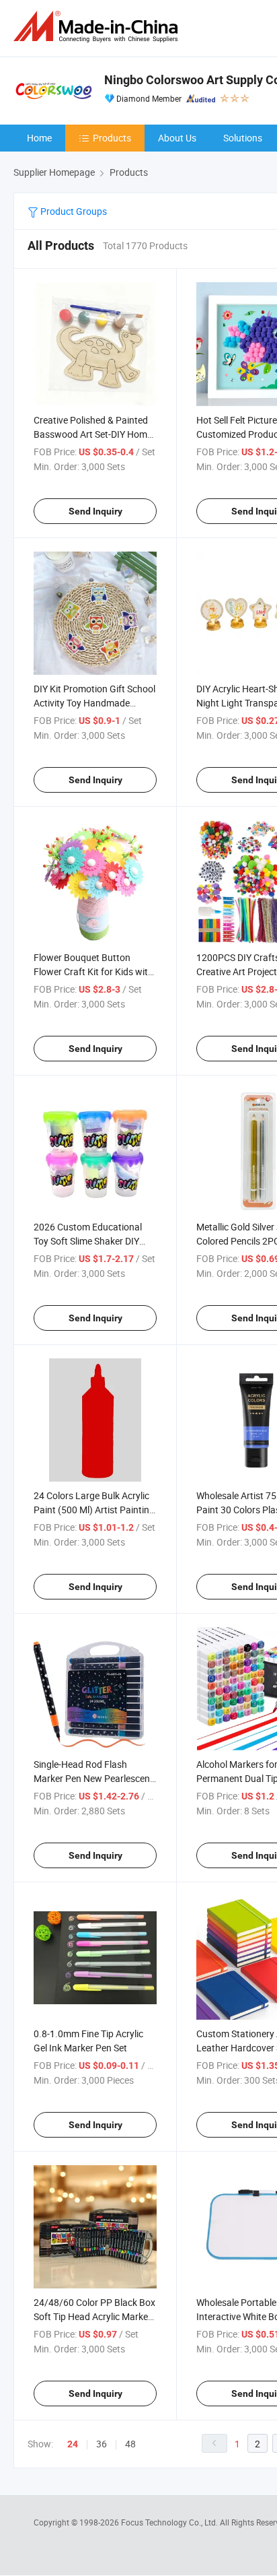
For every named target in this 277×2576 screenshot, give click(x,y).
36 (102, 2444)
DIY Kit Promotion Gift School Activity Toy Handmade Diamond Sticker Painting (94, 703)
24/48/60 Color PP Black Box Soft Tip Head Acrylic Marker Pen (94, 2316)
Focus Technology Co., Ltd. (170, 2522)
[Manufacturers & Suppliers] (98, 27)
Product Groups (73, 211)
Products (112, 138)
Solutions (243, 138)
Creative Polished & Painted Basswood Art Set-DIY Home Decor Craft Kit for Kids (93, 434)
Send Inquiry (95, 511)
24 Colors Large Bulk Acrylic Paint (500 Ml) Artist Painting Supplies (94, 1510)
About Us (177, 138)
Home (39, 138)
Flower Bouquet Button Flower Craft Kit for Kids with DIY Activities (93, 971)
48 (130, 2444)
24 (73, 2444)
